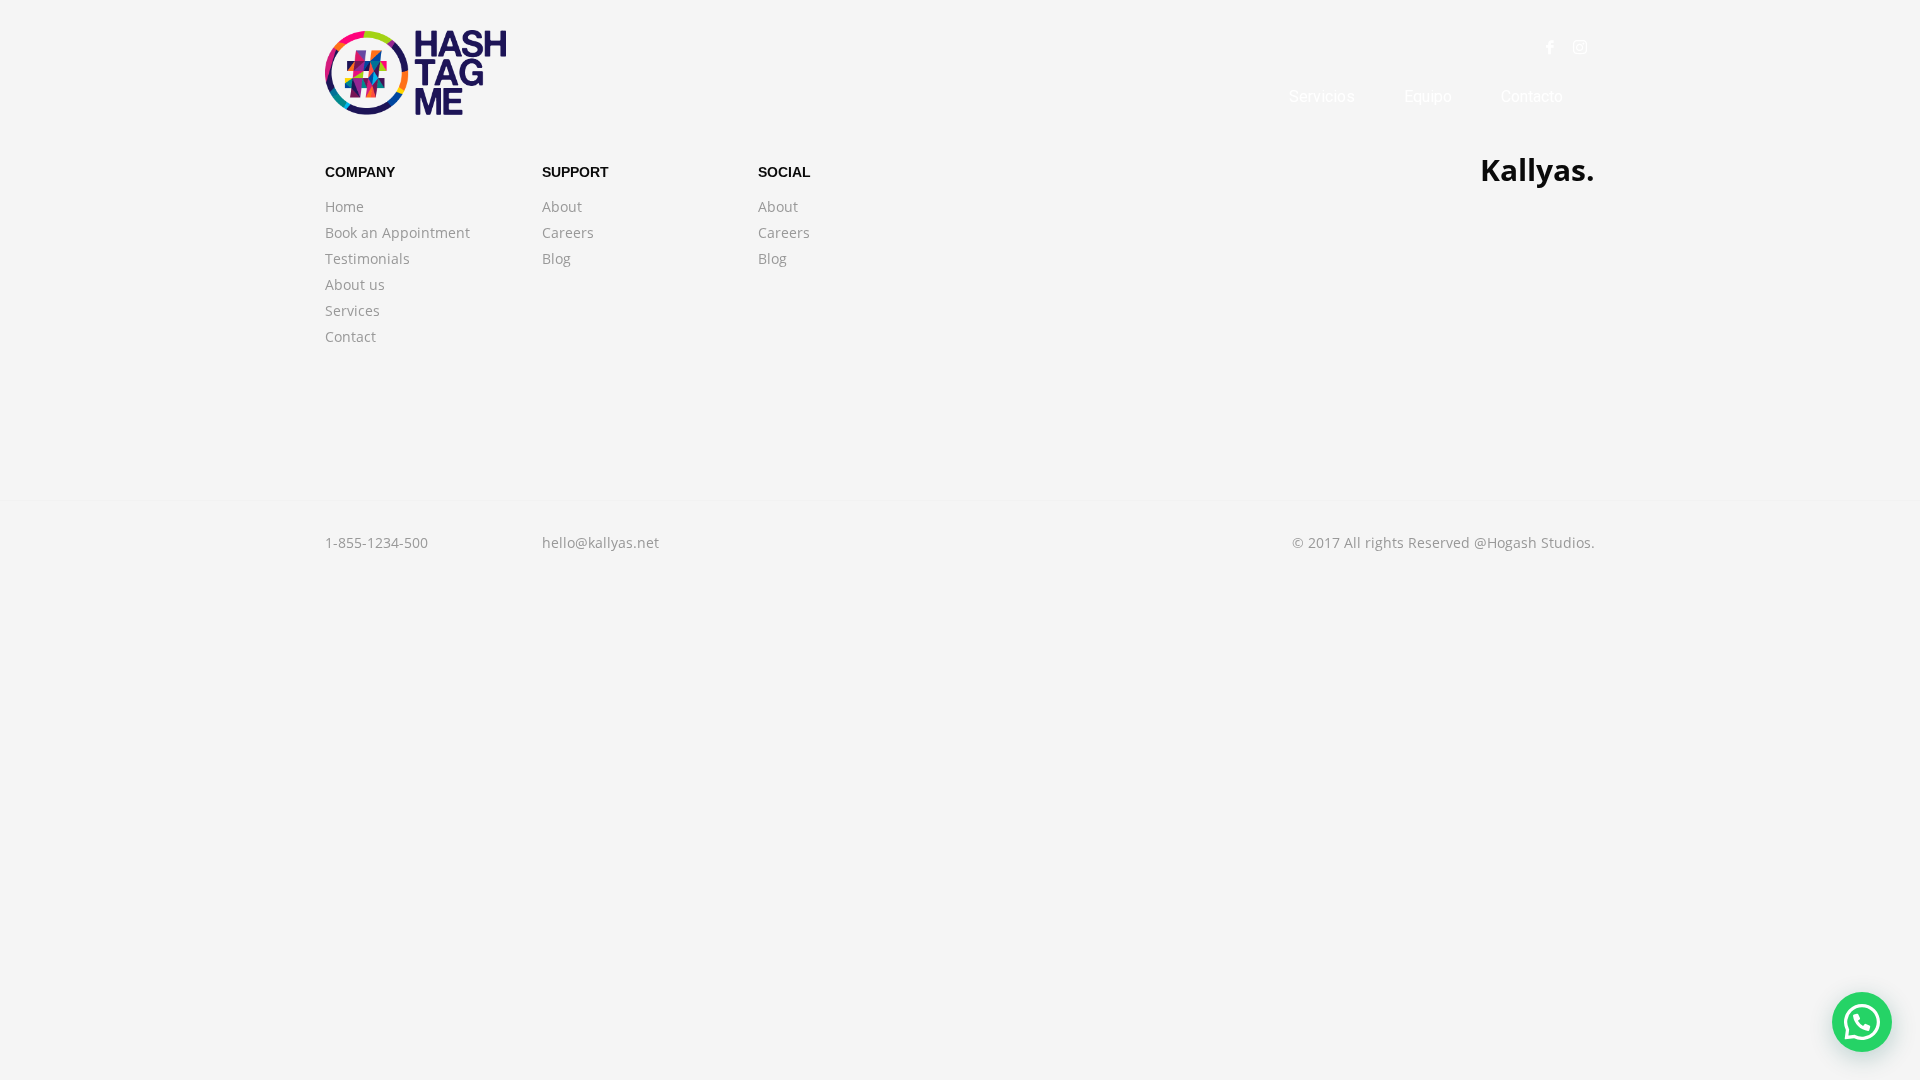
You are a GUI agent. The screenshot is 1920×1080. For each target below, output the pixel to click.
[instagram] (1580, 47)
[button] (1862, 1022)
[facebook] (1550, 47)
